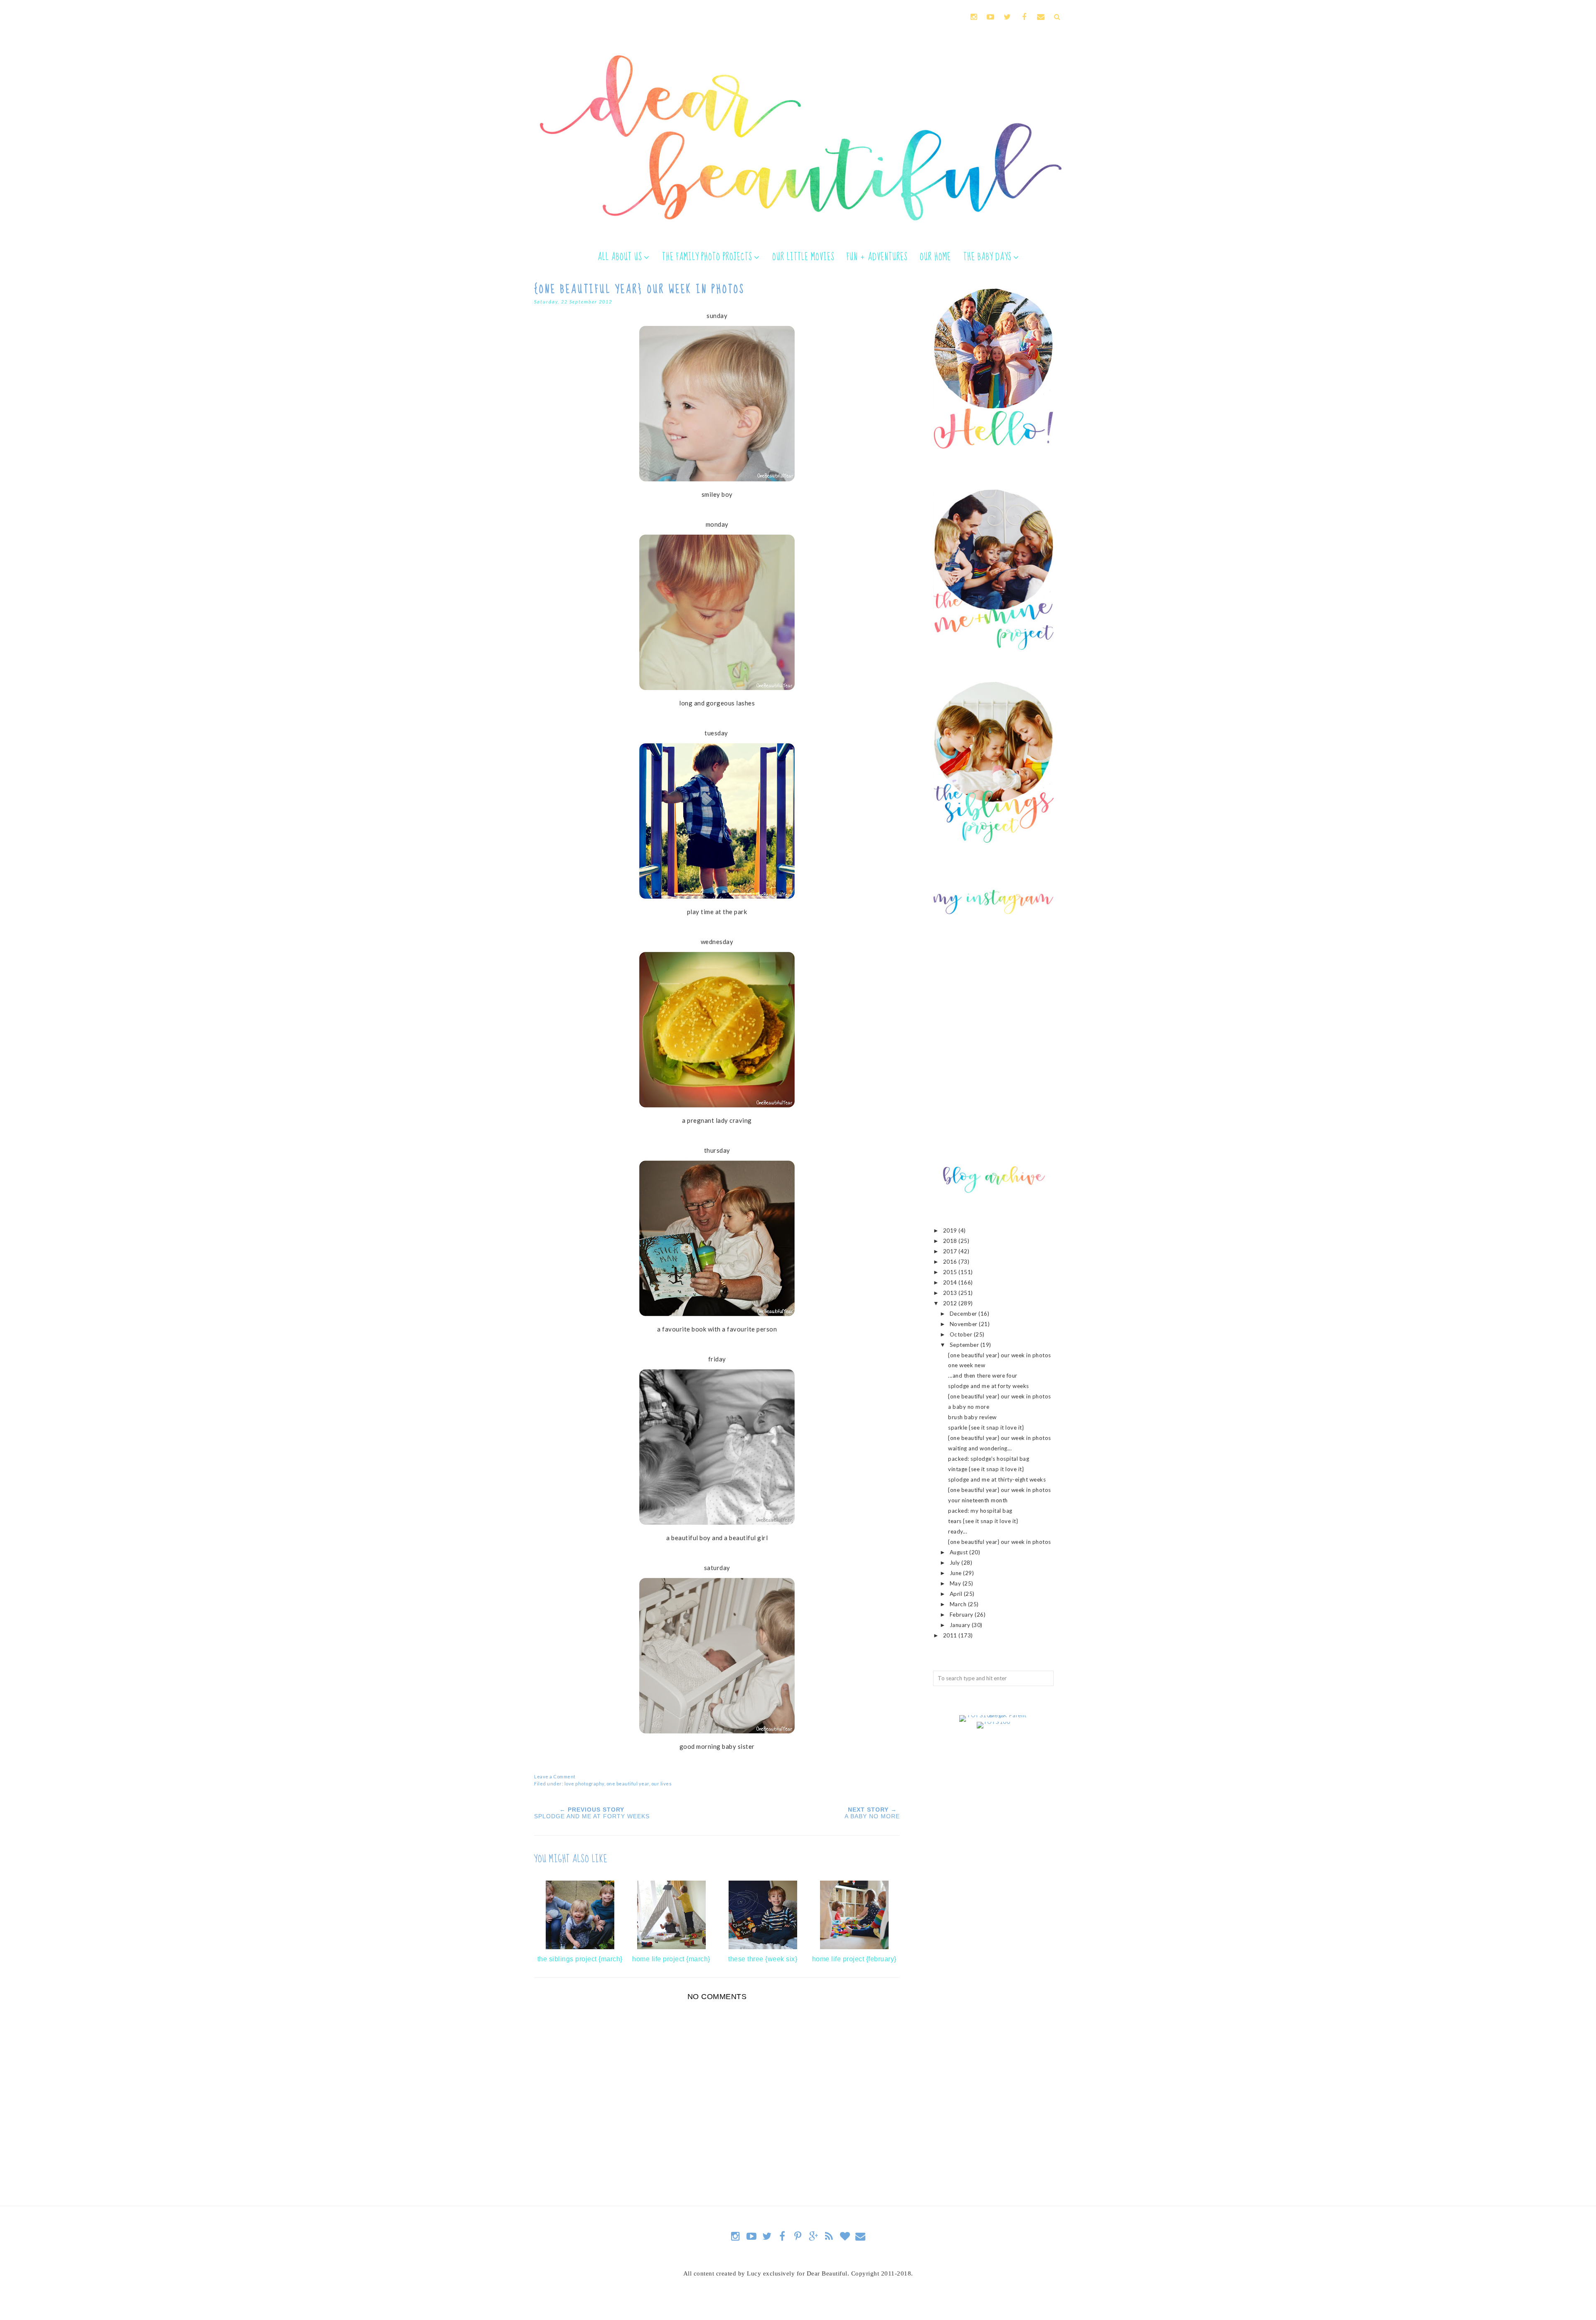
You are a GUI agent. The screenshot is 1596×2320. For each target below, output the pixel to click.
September (965, 1345)
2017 (951, 1251)
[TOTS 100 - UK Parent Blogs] (994, 1715)
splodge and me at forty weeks (989, 1386)
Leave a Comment (555, 1776)
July (956, 1563)
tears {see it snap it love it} (983, 1521)
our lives (662, 1784)
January (961, 1625)
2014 (951, 1282)
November (964, 1324)
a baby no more (969, 1407)
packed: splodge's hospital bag (989, 1459)
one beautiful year (628, 1784)
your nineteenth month (978, 1500)
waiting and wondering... (980, 1448)
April (957, 1594)
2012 (951, 1303)
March (959, 1604)
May (956, 1583)
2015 (951, 1272)
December (964, 1314)
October (962, 1334)
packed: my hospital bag (980, 1511)
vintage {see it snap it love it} (986, 1469)
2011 (951, 1635)
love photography (584, 1784)
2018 (951, 1241)
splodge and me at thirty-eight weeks (997, 1479)
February (962, 1615)
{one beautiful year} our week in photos (1000, 1355)
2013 (951, 1293)
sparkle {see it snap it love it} (986, 1428)
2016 (951, 1262)
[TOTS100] (994, 1722)
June (957, 1573)
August (960, 1552)
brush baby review (972, 1417)
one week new (967, 1365)
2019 (951, 1230)
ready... (958, 1531)
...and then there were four (983, 1376)
